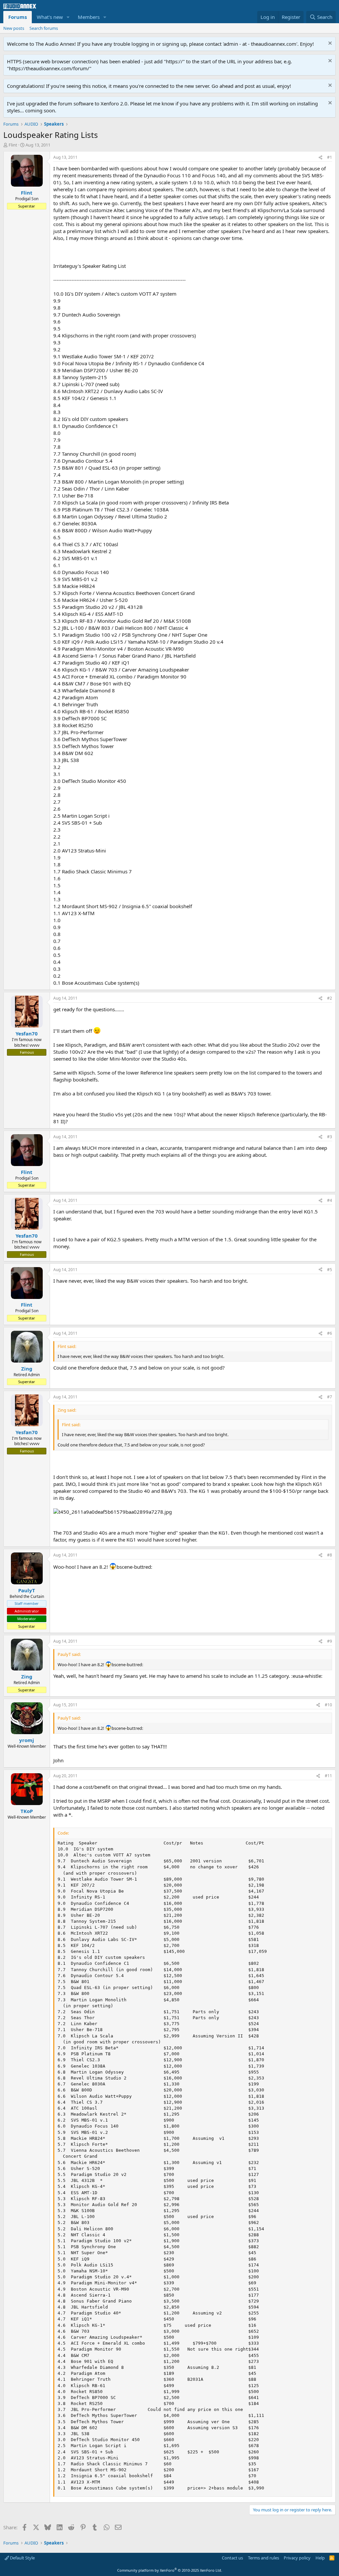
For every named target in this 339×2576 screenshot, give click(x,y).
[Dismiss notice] (329, 44)
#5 (330, 1270)
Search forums (44, 28)
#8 (330, 1555)
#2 (330, 998)
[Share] (320, 158)
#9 (330, 1641)
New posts (14, 28)
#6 (330, 1333)
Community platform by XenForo (170, 2570)
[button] (68, 17)
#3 (330, 1137)
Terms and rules (264, 2558)
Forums (18, 17)
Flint (13, 145)
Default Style (22, 2558)
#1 (330, 157)
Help (320, 2558)
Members (89, 17)
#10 (328, 1705)
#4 (330, 1200)
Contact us (232, 2558)
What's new (50, 17)
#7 (330, 1397)
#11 (328, 1776)
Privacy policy (297, 2558)
